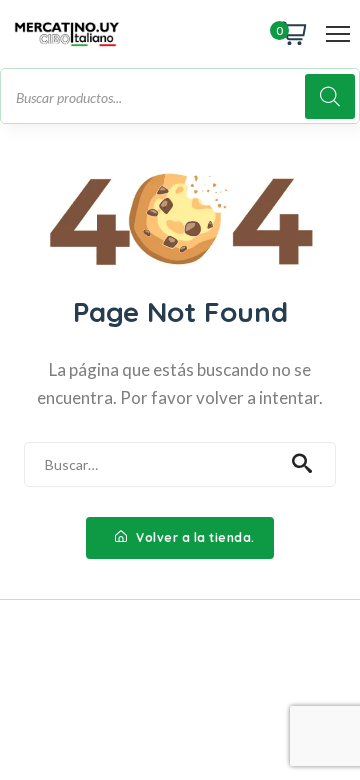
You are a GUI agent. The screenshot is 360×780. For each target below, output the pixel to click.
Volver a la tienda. (194, 537)
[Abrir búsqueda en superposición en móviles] (180, 96)
